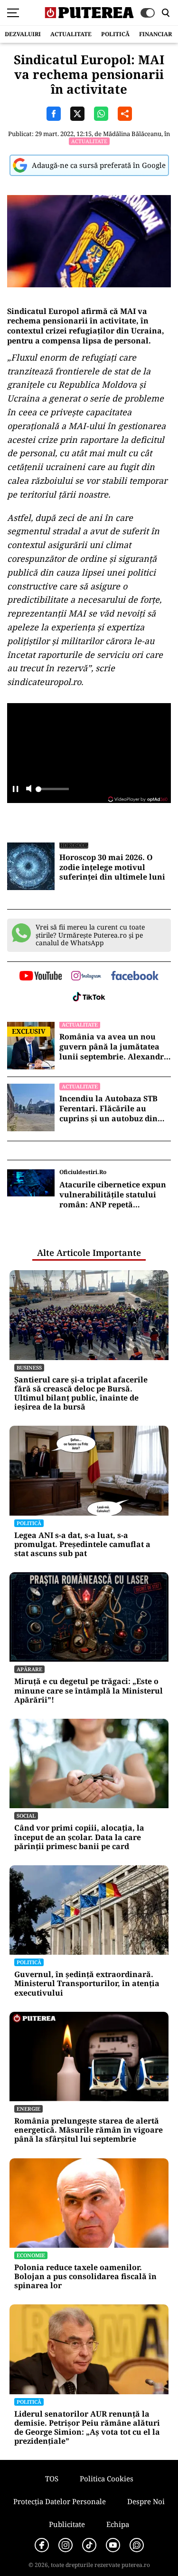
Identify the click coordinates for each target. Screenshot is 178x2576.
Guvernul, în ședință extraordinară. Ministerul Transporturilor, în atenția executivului (87, 1984)
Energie (28, 2109)
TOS (52, 2478)
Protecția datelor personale (60, 2501)
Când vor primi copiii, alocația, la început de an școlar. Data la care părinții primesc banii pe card (79, 1837)
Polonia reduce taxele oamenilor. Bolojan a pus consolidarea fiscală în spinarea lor (85, 2277)
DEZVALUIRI (23, 34)
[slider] (52, 792)
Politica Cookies (107, 2478)
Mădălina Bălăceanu (132, 134)
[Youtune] (113, 2545)
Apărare (29, 1669)
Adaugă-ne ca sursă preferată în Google (99, 165)
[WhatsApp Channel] (137, 2545)
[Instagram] (66, 2545)
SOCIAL (26, 1816)
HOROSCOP (74, 845)
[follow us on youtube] (41, 977)
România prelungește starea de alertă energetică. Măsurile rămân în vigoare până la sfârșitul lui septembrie (89, 2130)
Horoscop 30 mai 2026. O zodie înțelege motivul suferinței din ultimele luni (112, 867)
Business (29, 1367)
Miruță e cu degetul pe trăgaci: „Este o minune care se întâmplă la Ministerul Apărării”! (89, 1691)
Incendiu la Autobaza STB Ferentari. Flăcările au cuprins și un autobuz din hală (108, 1108)
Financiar (155, 34)
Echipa (118, 2524)
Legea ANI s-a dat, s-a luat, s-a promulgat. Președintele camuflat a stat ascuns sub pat (82, 1545)
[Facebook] (42, 2545)
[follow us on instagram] (86, 977)
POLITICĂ (115, 34)
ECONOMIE (31, 2255)
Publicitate (67, 2524)
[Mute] (29, 789)
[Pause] (15, 789)
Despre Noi (146, 2501)
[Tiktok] (89, 2545)
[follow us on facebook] (135, 976)
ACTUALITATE (71, 34)
